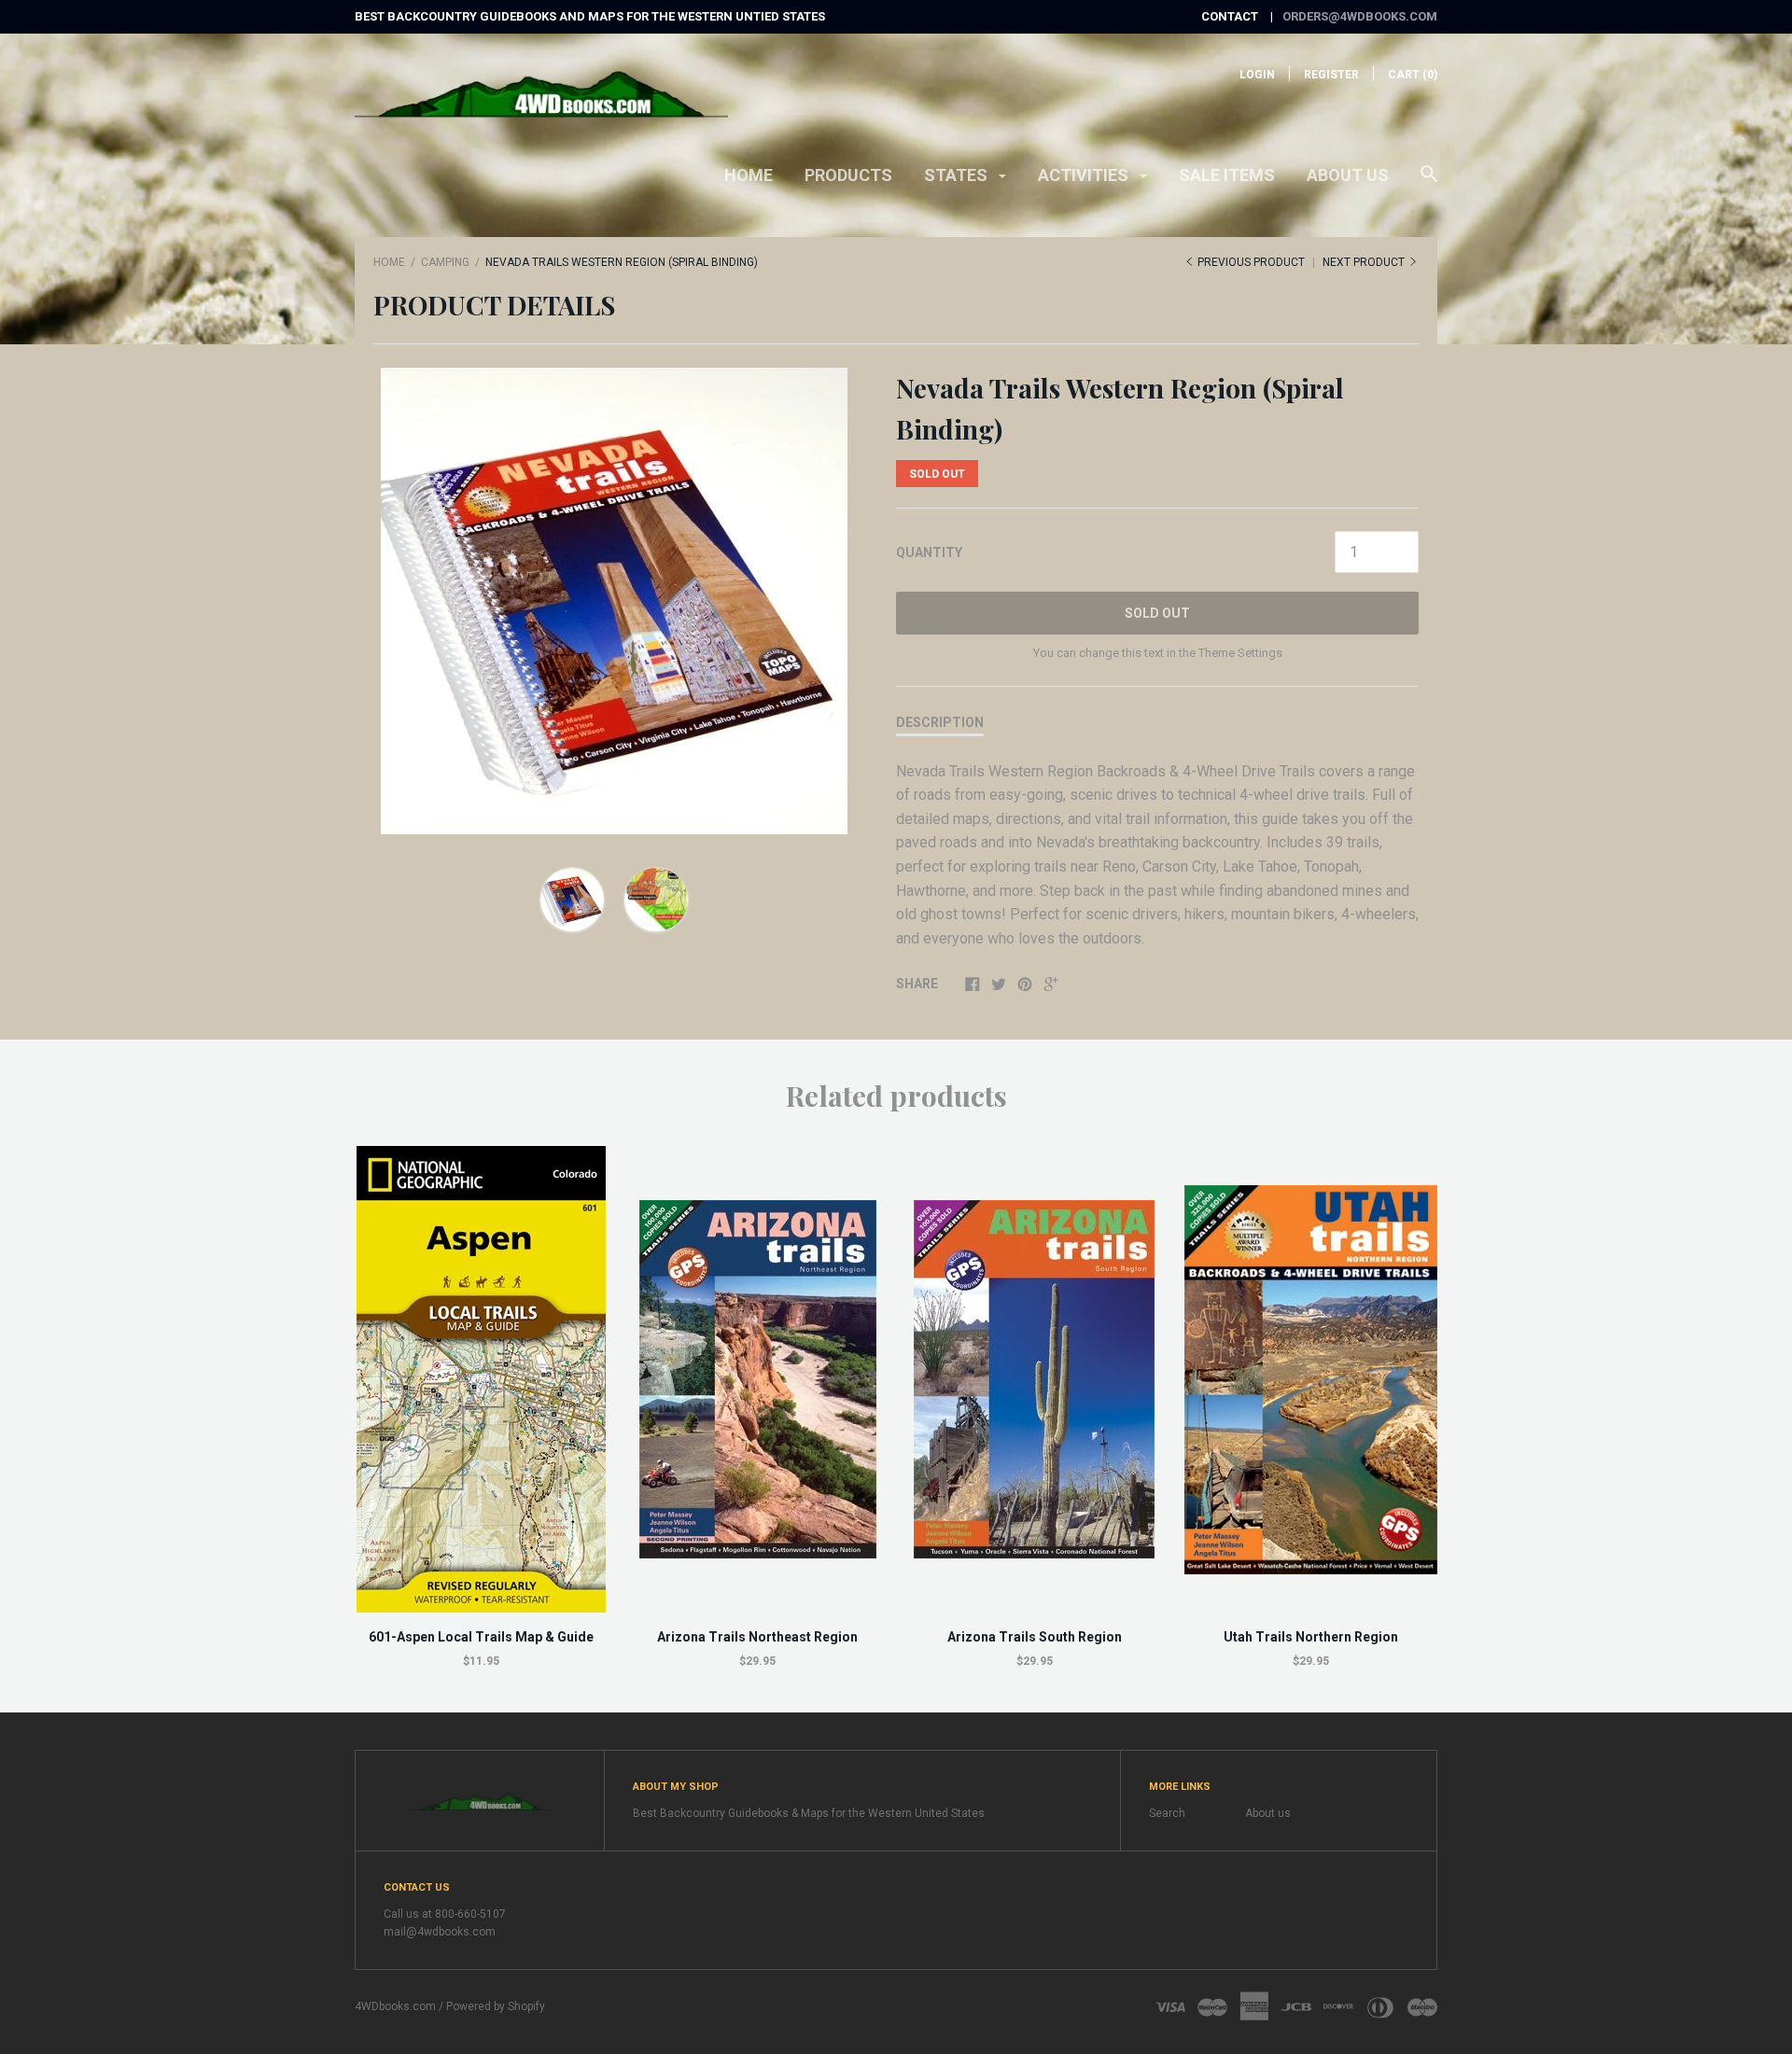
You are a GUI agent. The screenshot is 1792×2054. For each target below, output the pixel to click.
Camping (445, 262)
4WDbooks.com (395, 2006)
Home (749, 175)
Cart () (1413, 75)
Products (848, 175)
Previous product (1251, 262)
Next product (1365, 262)
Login (1257, 75)
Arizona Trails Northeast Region (757, 1637)
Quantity (929, 552)
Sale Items (1227, 175)
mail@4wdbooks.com (440, 1932)
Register (1331, 75)
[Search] (1429, 183)
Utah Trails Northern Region (1311, 1637)
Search (1167, 1813)
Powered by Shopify (496, 2006)
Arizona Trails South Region (1035, 1637)
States (958, 175)
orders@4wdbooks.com (1360, 16)
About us (1348, 175)
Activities (1085, 175)
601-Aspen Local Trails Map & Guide (481, 1637)
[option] (614, 601)
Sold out (1157, 613)
